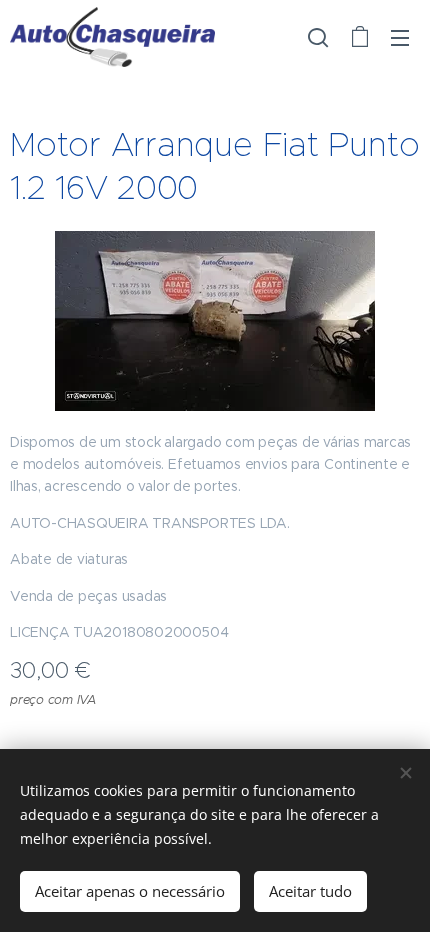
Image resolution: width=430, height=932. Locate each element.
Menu (400, 37)
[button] (318, 37)
